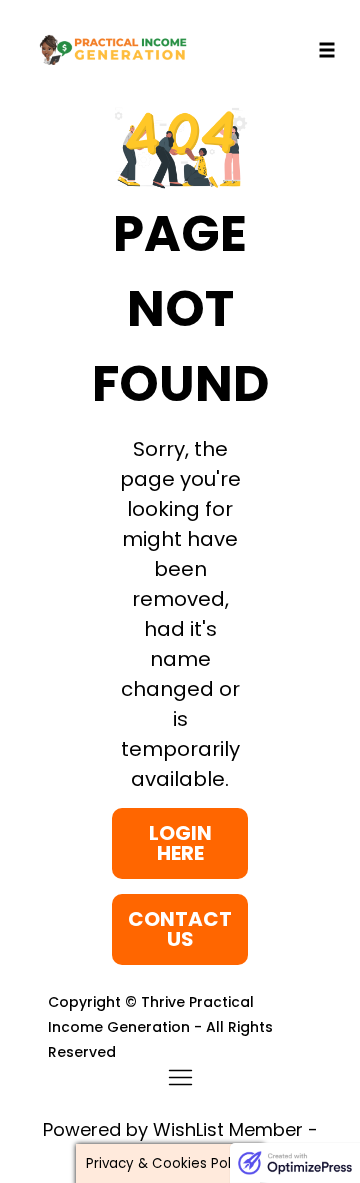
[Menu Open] (180, 1077)
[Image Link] (180, 148)
